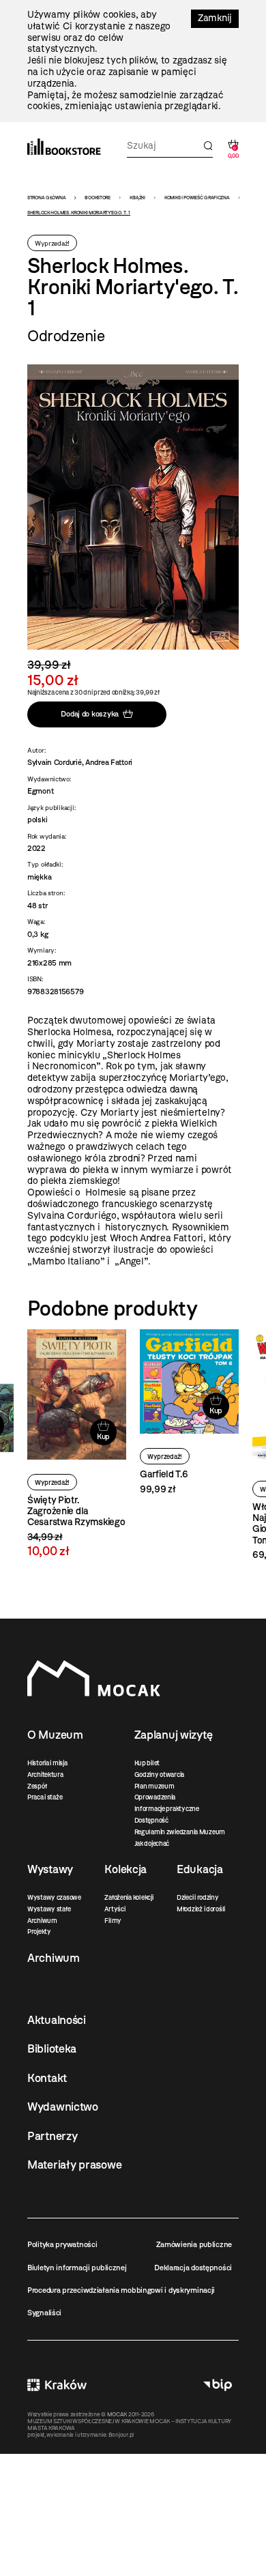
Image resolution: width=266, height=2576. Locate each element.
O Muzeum (55, 1735)
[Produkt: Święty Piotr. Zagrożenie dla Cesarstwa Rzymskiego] (77, 1444)
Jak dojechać (152, 1843)
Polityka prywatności (62, 2244)
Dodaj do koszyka (90, 714)
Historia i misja (47, 1763)
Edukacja (200, 1869)
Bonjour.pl (121, 2435)
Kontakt (47, 2078)
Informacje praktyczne (167, 1809)
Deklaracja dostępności (193, 2268)
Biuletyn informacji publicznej (77, 2268)
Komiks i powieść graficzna (197, 198)
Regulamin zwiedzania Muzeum (180, 1832)
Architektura (45, 1775)
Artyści (115, 1909)
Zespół (37, 1786)
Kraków (57, 2385)
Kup (103, 1436)
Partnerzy (52, 2136)
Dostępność (151, 1820)
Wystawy (50, 1869)
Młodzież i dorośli (201, 1909)
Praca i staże (45, 1797)
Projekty (39, 1931)
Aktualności (57, 2020)
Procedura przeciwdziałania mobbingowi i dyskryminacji (121, 2290)
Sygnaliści (44, 2313)
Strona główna (46, 198)
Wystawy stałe (49, 1909)
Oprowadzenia (155, 1797)
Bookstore (97, 198)
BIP (218, 2385)
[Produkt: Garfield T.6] (189, 1413)
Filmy (113, 1921)
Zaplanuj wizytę (174, 1735)
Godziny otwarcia (160, 1775)
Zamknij (215, 18)
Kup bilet (147, 1763)
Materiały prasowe (74, 2165)
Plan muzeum (154, 1786)
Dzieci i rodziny (198, 1897)
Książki (137, 198)
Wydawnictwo (63, 2107)
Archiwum (42, 1921)
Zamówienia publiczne (194, 2244)
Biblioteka (52, 2049)
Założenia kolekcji (129, 1897)
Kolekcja (125, 1869)
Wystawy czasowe (54, 1897)
